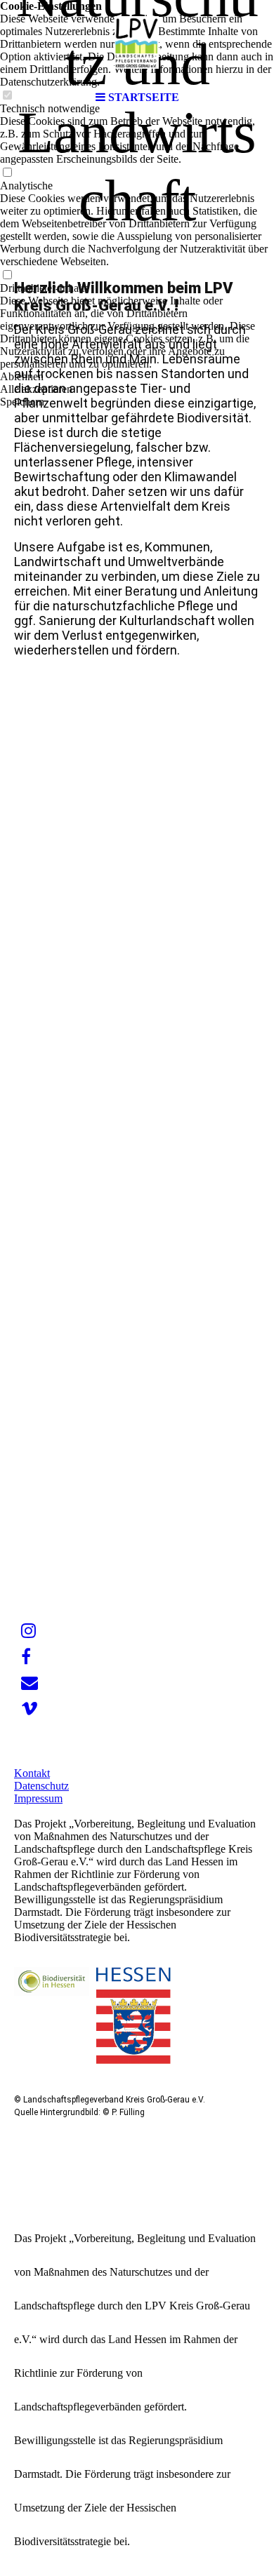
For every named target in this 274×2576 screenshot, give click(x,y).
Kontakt (32, 1773)
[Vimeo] (30, 1709)
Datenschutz (41, 1786)
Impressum (38, 1798)
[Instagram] (28, 1631)
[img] (137, 42)
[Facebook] (26, 1657)
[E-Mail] (30, 1683)
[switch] (7, 173)
